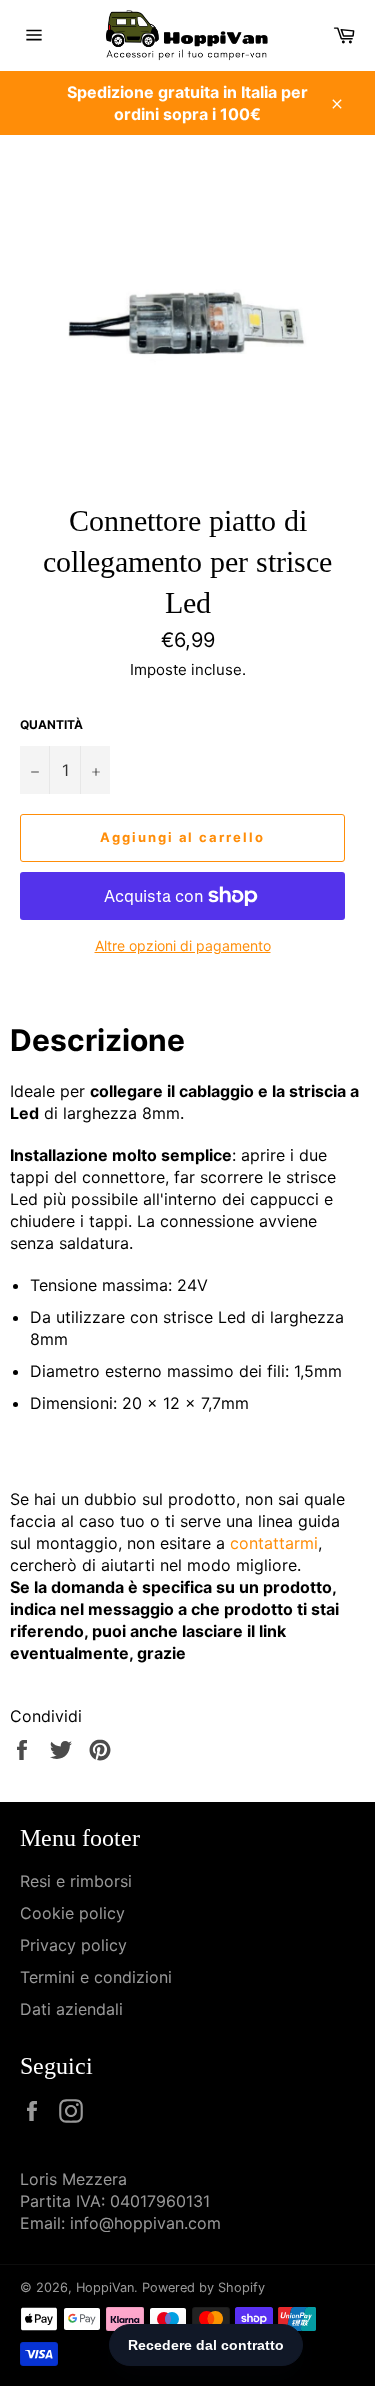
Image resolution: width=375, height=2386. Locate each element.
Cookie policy (72, 1913)
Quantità (51, 724)
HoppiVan (105, 2287)
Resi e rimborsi (76, 1881)
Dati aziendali (71, 2009)
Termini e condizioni (96, 1977)
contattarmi (274, 1543)
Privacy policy (73, 1945)
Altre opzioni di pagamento (183, 945)
